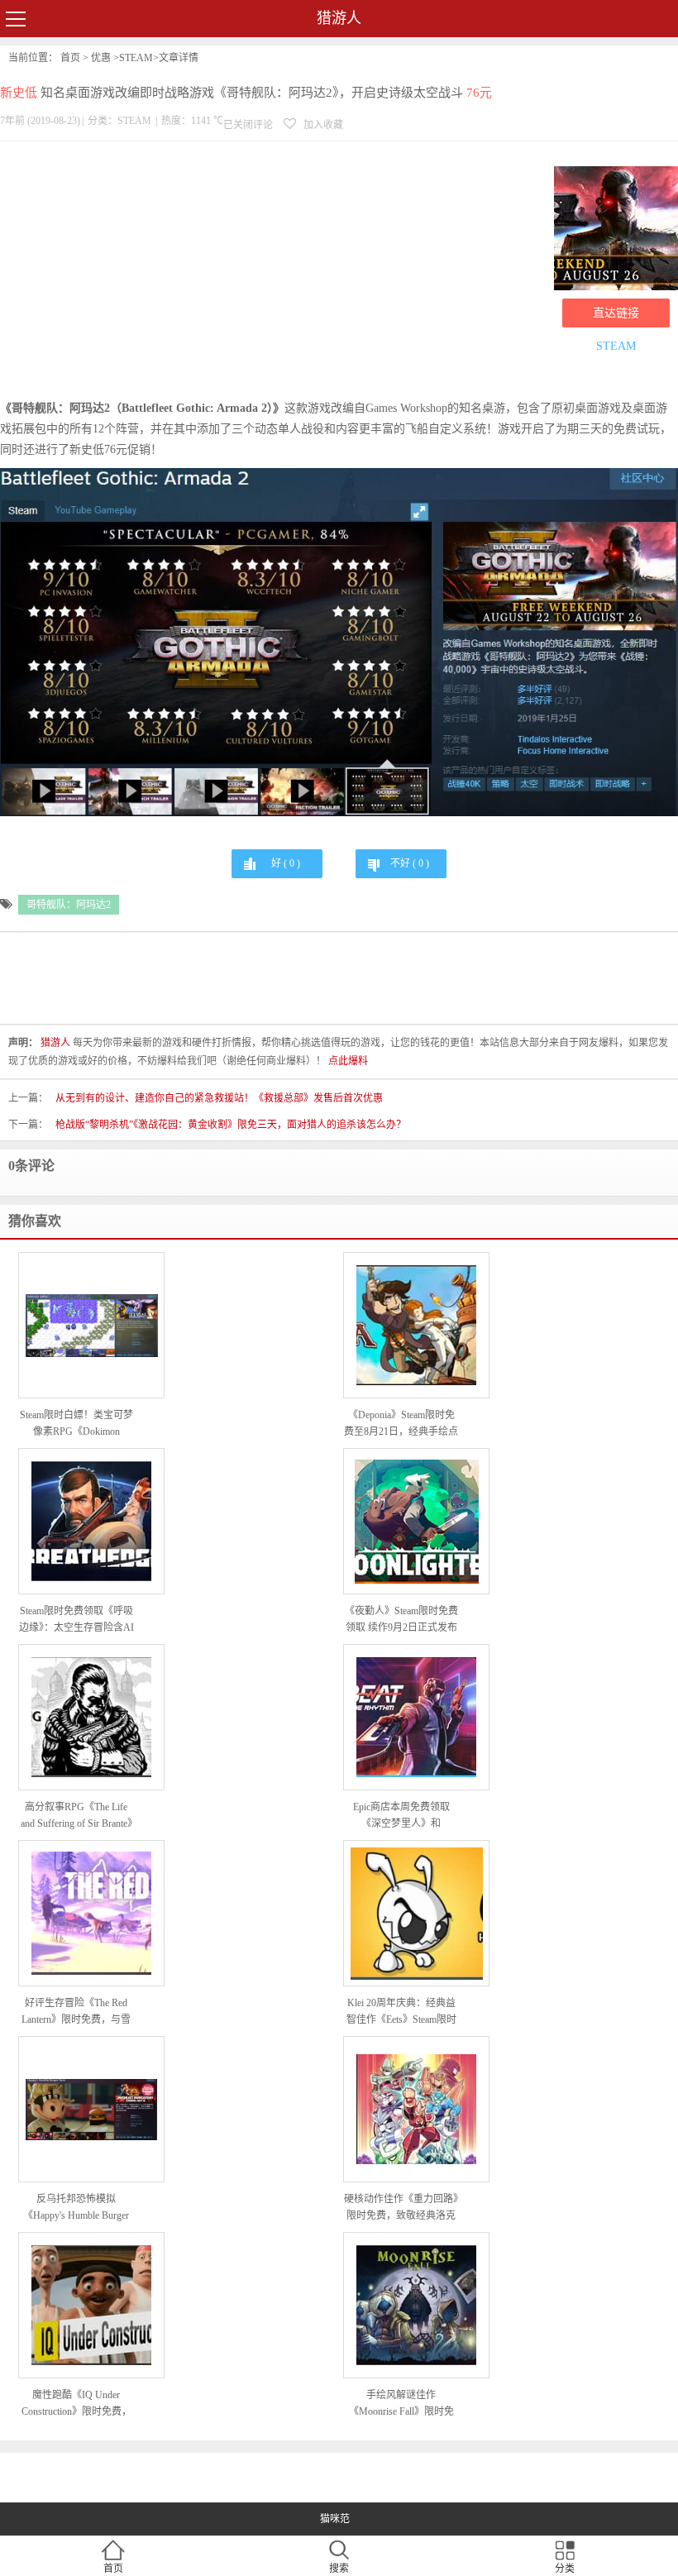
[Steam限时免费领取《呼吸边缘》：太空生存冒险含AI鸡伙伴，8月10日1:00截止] (91, 1521)
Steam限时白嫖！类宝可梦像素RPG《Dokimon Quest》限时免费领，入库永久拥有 (76, 1424)
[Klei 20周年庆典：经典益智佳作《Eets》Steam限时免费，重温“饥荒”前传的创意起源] (416, 1914)
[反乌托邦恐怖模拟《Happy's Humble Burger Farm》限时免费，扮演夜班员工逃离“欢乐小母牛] (91, 2110)
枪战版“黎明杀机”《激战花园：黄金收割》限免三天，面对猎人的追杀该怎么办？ (231, 1125)
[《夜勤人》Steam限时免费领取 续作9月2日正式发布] (416, 1522)
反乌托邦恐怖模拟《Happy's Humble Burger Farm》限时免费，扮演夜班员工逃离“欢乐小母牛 (76, 2208)
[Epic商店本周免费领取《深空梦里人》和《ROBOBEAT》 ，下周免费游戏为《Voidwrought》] (416, 1717)
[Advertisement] (273, 274)
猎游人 (339, 18)
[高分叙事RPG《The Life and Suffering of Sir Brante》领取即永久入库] (91, 1717)
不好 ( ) (410, 863)
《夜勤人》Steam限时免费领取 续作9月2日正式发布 (401, 1619)
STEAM (136, 58)
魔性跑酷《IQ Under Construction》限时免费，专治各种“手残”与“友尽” (76, 2404)
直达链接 (616, 313)
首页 (70, 58)
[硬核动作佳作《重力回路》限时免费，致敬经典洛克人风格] (416, 2109)
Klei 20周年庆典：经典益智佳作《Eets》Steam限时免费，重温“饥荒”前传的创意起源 (401, 2012)
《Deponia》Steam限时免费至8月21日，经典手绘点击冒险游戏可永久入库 (401, 1424)
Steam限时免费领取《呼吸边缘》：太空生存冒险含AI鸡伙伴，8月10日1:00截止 (76, 1620)
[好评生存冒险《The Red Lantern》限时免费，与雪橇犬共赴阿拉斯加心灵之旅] (91, 1913)
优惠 (101, 58)
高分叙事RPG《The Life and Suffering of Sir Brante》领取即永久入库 (76, 1816)
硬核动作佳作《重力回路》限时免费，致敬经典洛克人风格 (401, 2208)
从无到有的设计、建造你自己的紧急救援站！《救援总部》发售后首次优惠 (219, 1098)
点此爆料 (348, 1061)
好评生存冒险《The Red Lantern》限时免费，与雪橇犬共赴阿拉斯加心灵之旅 (76, 2012)
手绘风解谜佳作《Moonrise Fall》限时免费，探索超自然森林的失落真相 (401, 2404)
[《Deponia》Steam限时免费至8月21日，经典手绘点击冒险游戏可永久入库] (416, 1325)
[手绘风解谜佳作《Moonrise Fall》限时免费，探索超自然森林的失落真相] (416, 2305)
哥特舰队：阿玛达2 (69, 905)
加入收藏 (322, 125)
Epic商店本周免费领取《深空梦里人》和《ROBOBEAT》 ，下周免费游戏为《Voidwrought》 (401, 1816)
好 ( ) (286, 863)
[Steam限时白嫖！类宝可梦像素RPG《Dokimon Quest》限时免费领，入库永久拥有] (91, 1326)
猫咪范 (335, 2519)
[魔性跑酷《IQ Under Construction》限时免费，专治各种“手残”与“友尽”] (91, 2305)
